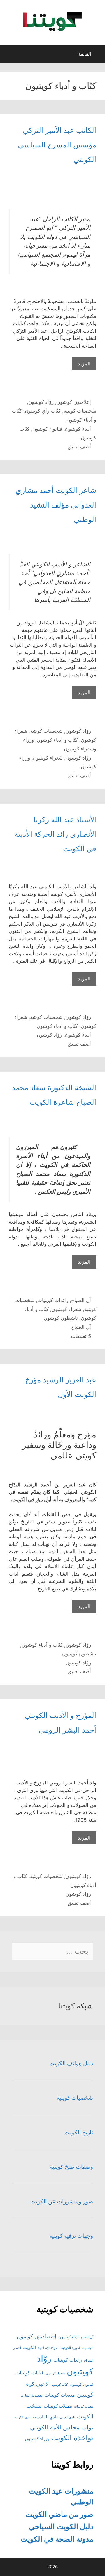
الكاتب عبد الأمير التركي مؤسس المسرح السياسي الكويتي (57, 145)
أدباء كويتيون (78, 429)
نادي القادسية (45, 2417)
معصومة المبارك (32, 2396)
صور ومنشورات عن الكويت (62, 2201)
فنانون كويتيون (47, 429)
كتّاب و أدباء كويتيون (57, 740)
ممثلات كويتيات (58, 2406)
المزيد (81, 365)
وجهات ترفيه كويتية (71, 2236)
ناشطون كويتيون (61, 1318)
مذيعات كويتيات (60, 2395)
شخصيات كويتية (80, 411)
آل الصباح (81, 1300)
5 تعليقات (81, 1336)
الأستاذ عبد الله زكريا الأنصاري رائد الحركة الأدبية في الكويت (55, 834)
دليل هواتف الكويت (71, 2063)
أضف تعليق (79, 447)
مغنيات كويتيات (84, 2407)
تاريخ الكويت (79, 2132)
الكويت (29, 2347)
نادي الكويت (22, 2417)
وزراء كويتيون (37, 2439)
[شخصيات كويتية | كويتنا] (52, 21)
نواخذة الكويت (72, 2438)
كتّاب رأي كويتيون (43, 411)
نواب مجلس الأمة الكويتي (62, 2427)
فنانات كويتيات (30, 2373)
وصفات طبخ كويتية (71, 2167)
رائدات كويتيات (53, 1300)
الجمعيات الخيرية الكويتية (77, 2348)
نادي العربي (67, 2417)
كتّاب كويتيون (59, 2385)
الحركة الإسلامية (49, 2348)
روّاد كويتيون (41, 402)
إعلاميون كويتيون (74, 402)
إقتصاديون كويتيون (37, 2336)
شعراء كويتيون (48, 758)
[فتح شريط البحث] (10, 56)
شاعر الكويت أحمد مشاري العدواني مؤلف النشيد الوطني (56, 505)
